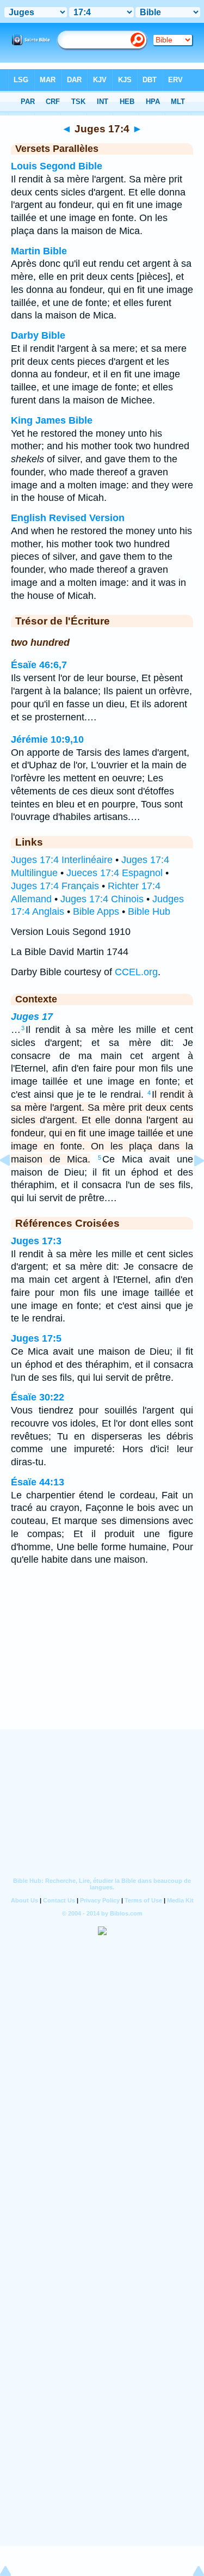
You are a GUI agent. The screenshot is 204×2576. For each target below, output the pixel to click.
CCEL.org (136, 972)
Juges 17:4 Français (55, 886)
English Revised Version (68, 518)
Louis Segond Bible (57, 166)
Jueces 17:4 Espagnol (115, 873)
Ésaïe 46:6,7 (39, 665)
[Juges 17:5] (190, 1185)
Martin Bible (39, 251)
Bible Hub (149, 911)
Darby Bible (38, 335)
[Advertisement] (102, 1662)
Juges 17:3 (36, 1241)
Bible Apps (96, 911)
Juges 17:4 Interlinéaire (62, 860)
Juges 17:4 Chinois (102, 899)
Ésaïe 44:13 (38, 1482)
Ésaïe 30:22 (38, 1397)
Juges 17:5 (36, 1338)
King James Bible (52, 420)
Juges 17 (32, 1017)
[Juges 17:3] (14, 1185)
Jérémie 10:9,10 (47, 739)
